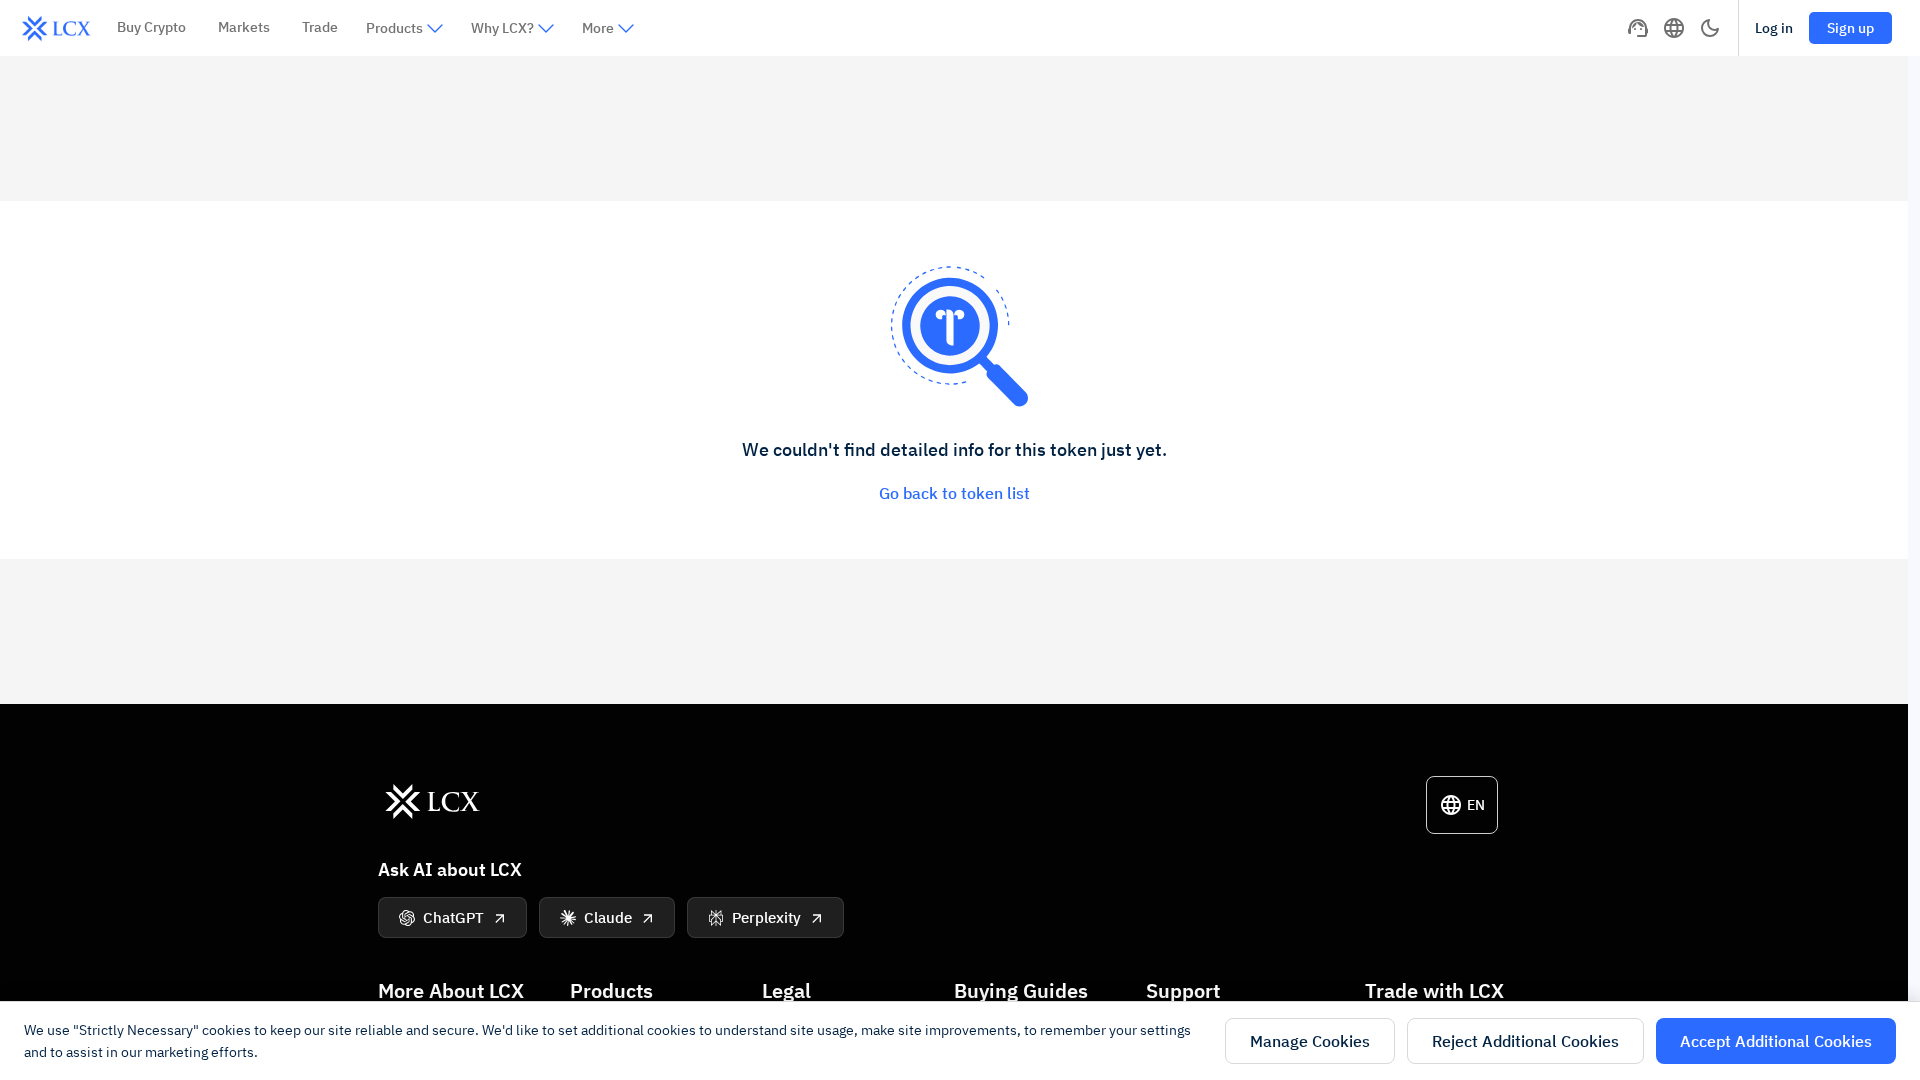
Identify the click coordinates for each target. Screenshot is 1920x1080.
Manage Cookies (1310, 1041)
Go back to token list (954, 493)
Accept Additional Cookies (1776, 1041)
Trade (320, 27)
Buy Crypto (151, 27)
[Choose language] (1674, 28)
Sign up (1850, 28)
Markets (244, 27)
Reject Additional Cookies (1525, 1041)
